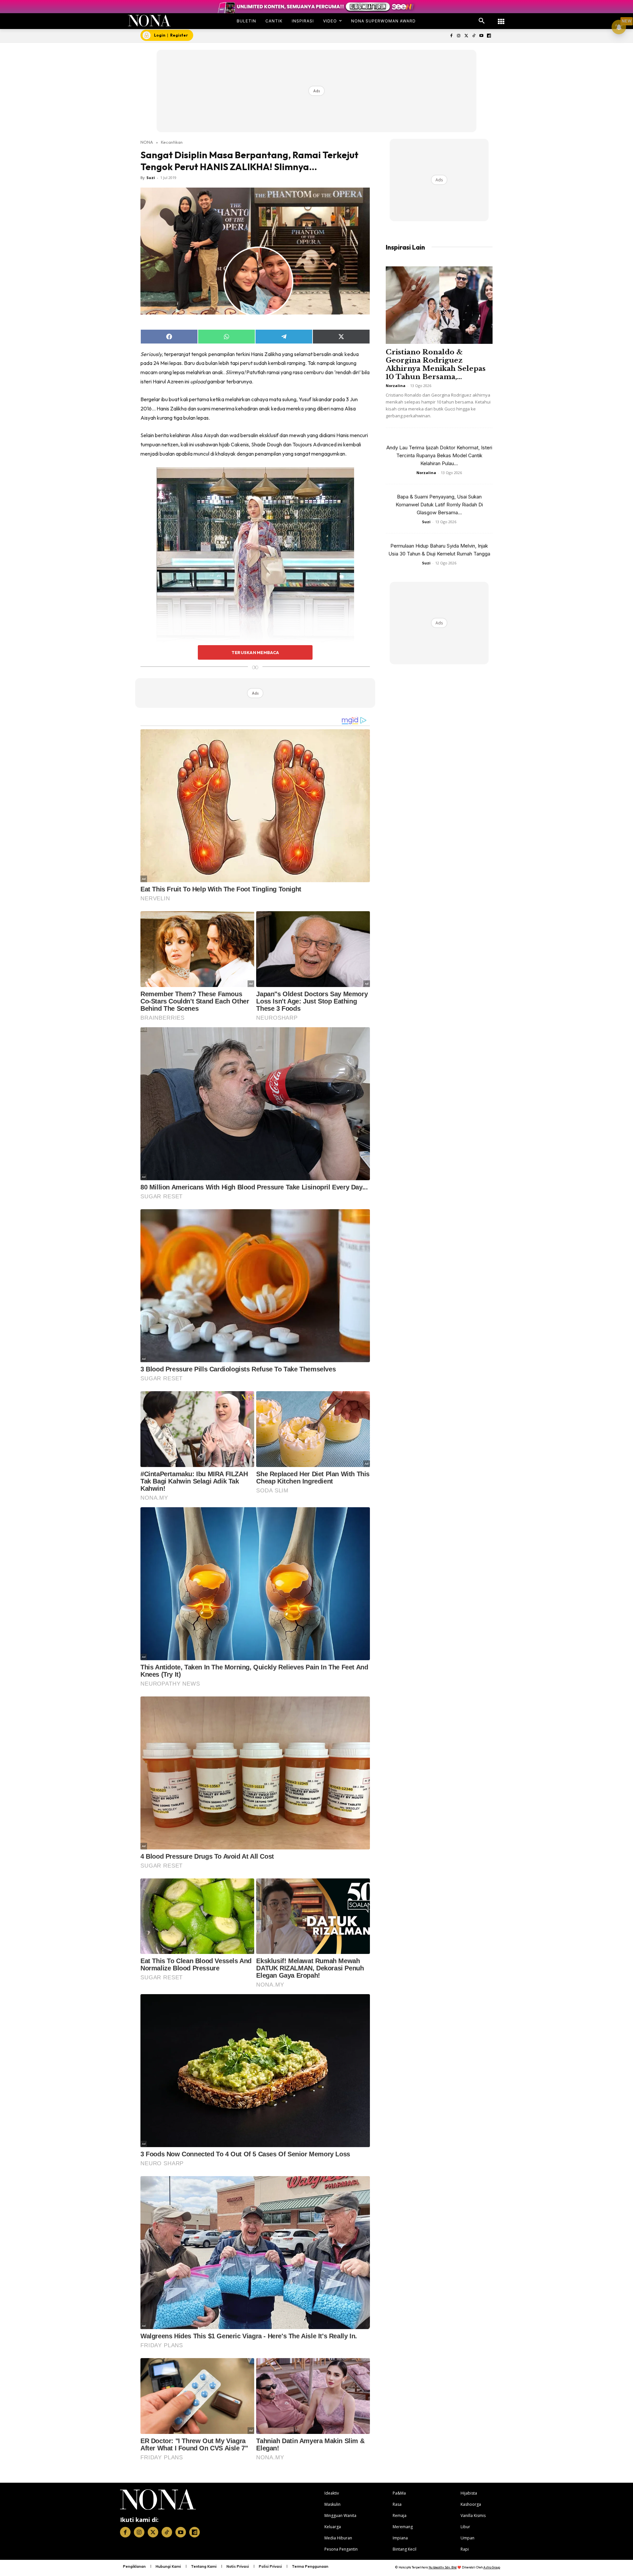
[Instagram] (459, 36)
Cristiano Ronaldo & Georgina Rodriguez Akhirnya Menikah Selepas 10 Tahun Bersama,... (436, 364)
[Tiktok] (474, 36)
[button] (482, 21)
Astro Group (492, 2567)
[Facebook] (451, 36)
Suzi (151, 178)
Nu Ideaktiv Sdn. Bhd (443, 2567)
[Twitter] (466, 36)
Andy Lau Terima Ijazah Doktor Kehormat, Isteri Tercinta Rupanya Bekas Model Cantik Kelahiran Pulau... (439, 455)
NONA (147, 142)
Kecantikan (172, 142)
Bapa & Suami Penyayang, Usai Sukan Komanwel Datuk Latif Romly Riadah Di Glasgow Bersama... (439, 505)
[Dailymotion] (489, 36)
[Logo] (150, 21)
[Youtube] (481, 36)
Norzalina (396, 386)
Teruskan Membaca (255, 652)
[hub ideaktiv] (501, 18)
